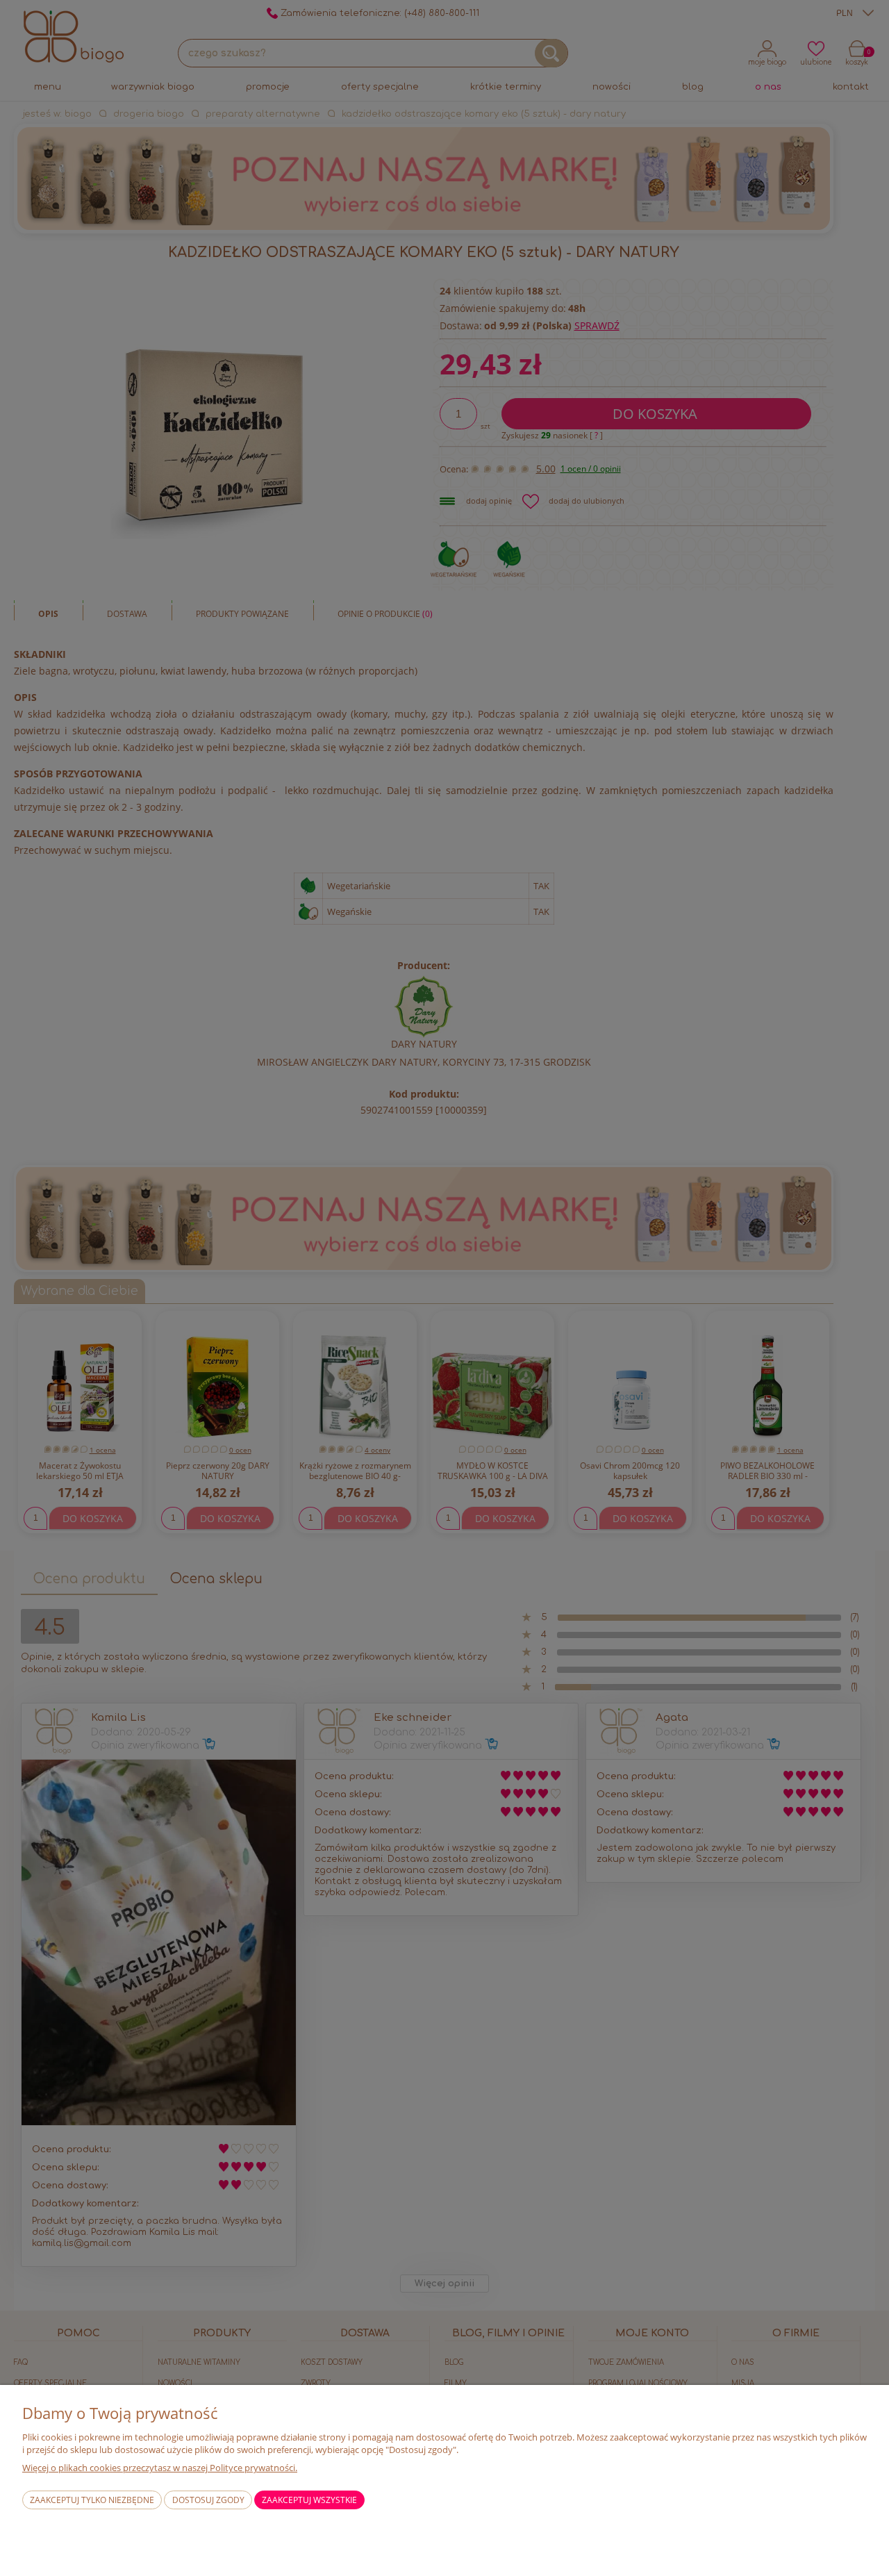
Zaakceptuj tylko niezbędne (92, 2500)
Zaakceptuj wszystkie (309, 2500)
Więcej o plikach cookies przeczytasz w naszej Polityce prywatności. (160, 2468)
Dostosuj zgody (208, 2500)
